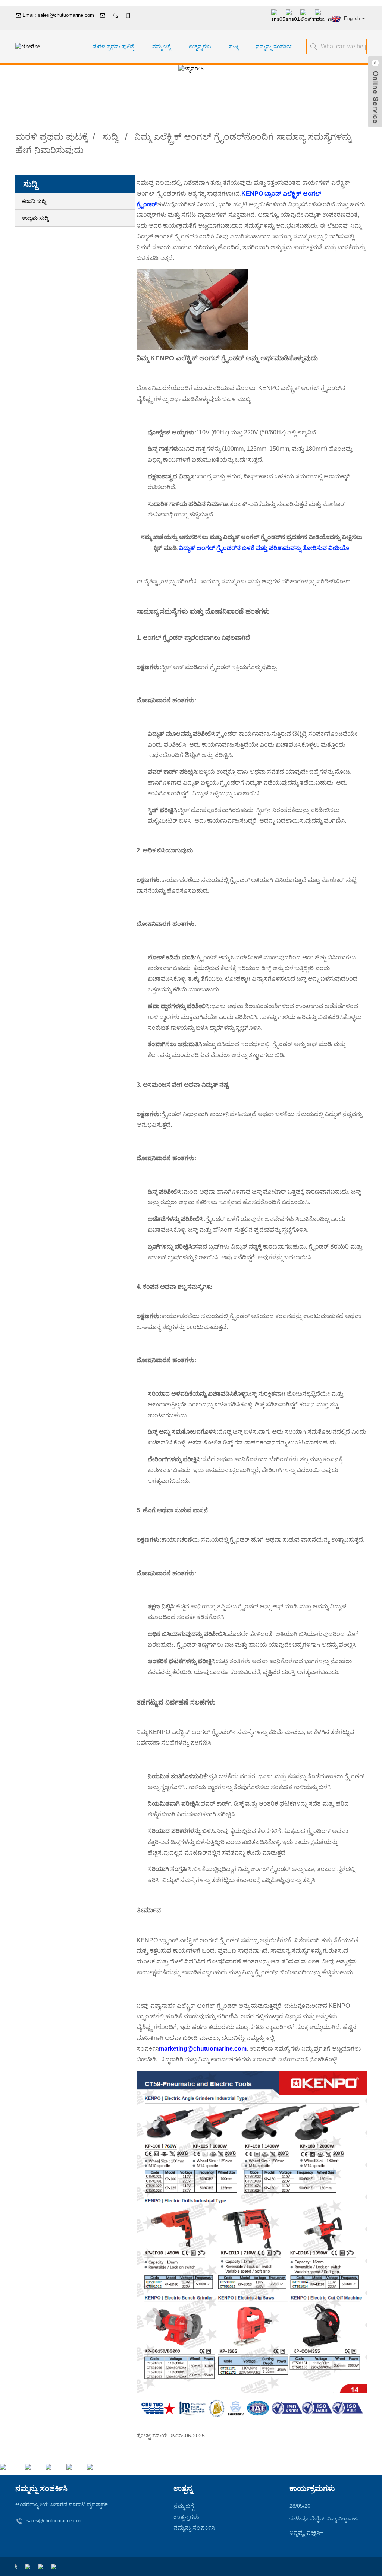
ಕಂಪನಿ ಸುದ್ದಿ (34, 201)
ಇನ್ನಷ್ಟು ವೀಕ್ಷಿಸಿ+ (306, 2533)
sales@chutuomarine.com (55, 2521)
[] (313, 46)
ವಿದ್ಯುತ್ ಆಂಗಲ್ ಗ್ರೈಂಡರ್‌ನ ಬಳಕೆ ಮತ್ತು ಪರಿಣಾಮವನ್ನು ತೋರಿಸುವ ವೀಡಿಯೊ (264, 548)
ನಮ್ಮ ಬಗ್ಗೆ (162, 47)
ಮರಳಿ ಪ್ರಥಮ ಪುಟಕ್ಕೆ (113, 47)
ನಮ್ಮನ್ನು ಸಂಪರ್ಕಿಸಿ (274, 47)
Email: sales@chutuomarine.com (58, 15)
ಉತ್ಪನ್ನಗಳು (200, 47)
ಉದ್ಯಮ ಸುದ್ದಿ (35, 218)
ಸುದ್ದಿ (234, 47)
